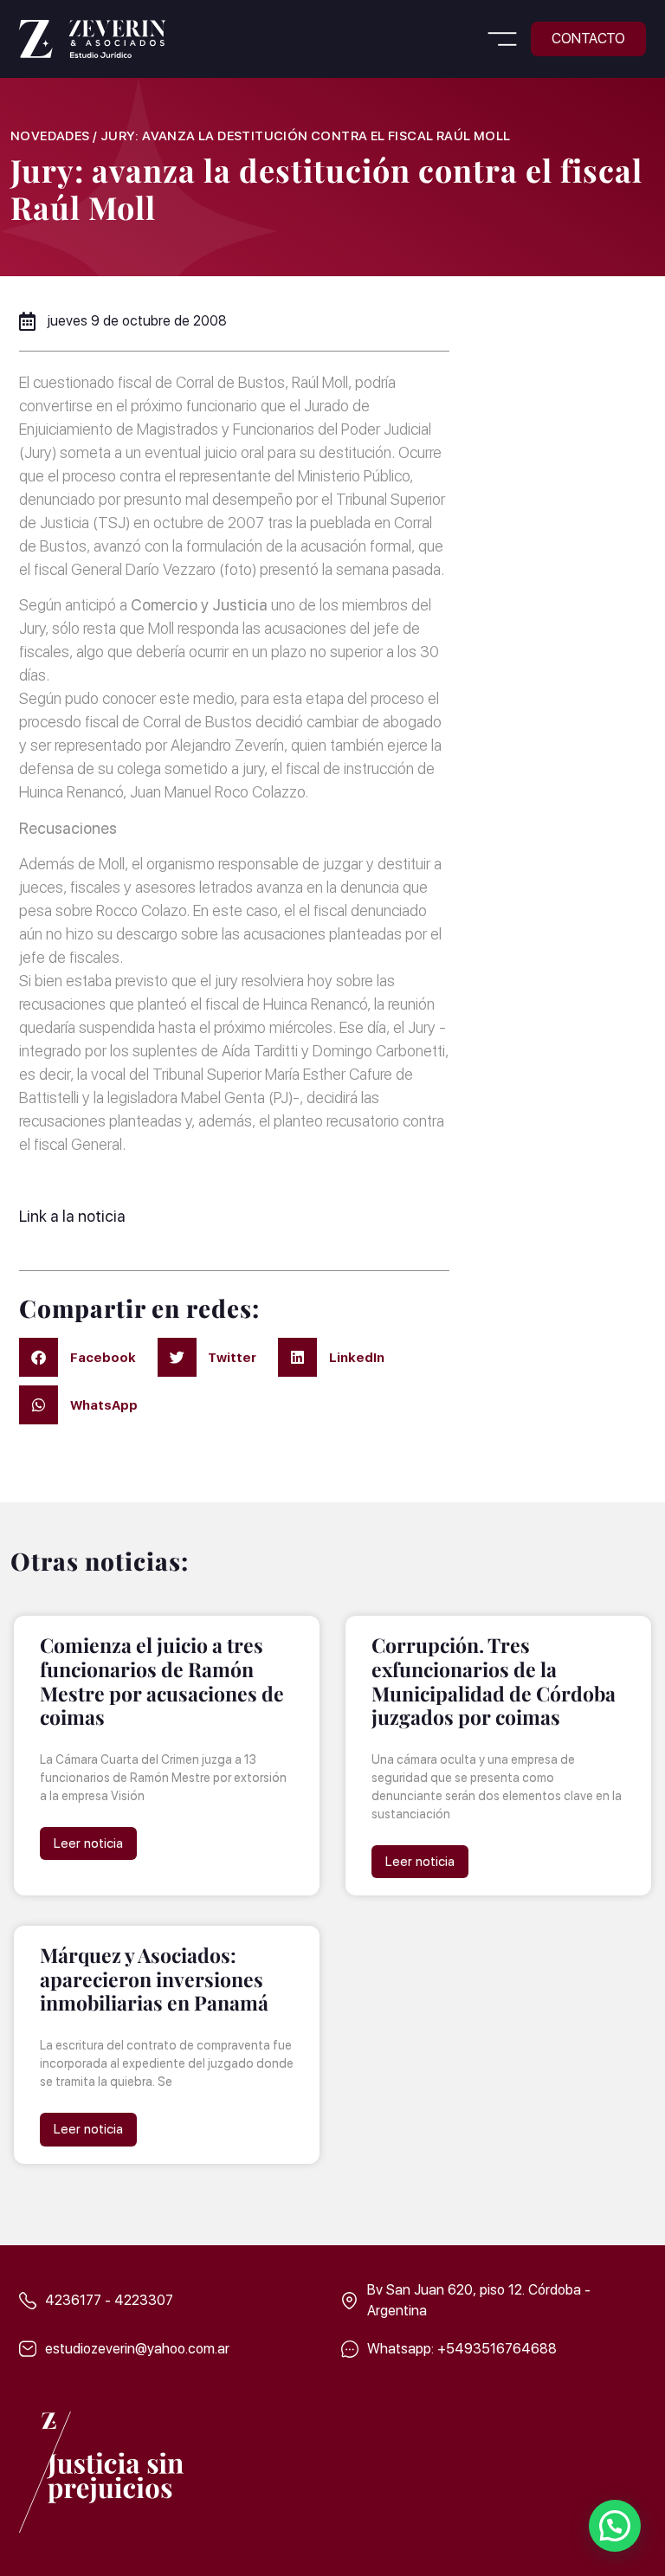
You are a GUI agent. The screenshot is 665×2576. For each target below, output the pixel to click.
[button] (502, 42)
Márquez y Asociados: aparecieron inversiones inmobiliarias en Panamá (154, 1979)
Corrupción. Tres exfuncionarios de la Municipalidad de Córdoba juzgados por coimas (494, 1681)
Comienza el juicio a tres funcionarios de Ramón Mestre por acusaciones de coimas (162, 1681)
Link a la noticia (72, 1216)
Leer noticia (88, 1843)
